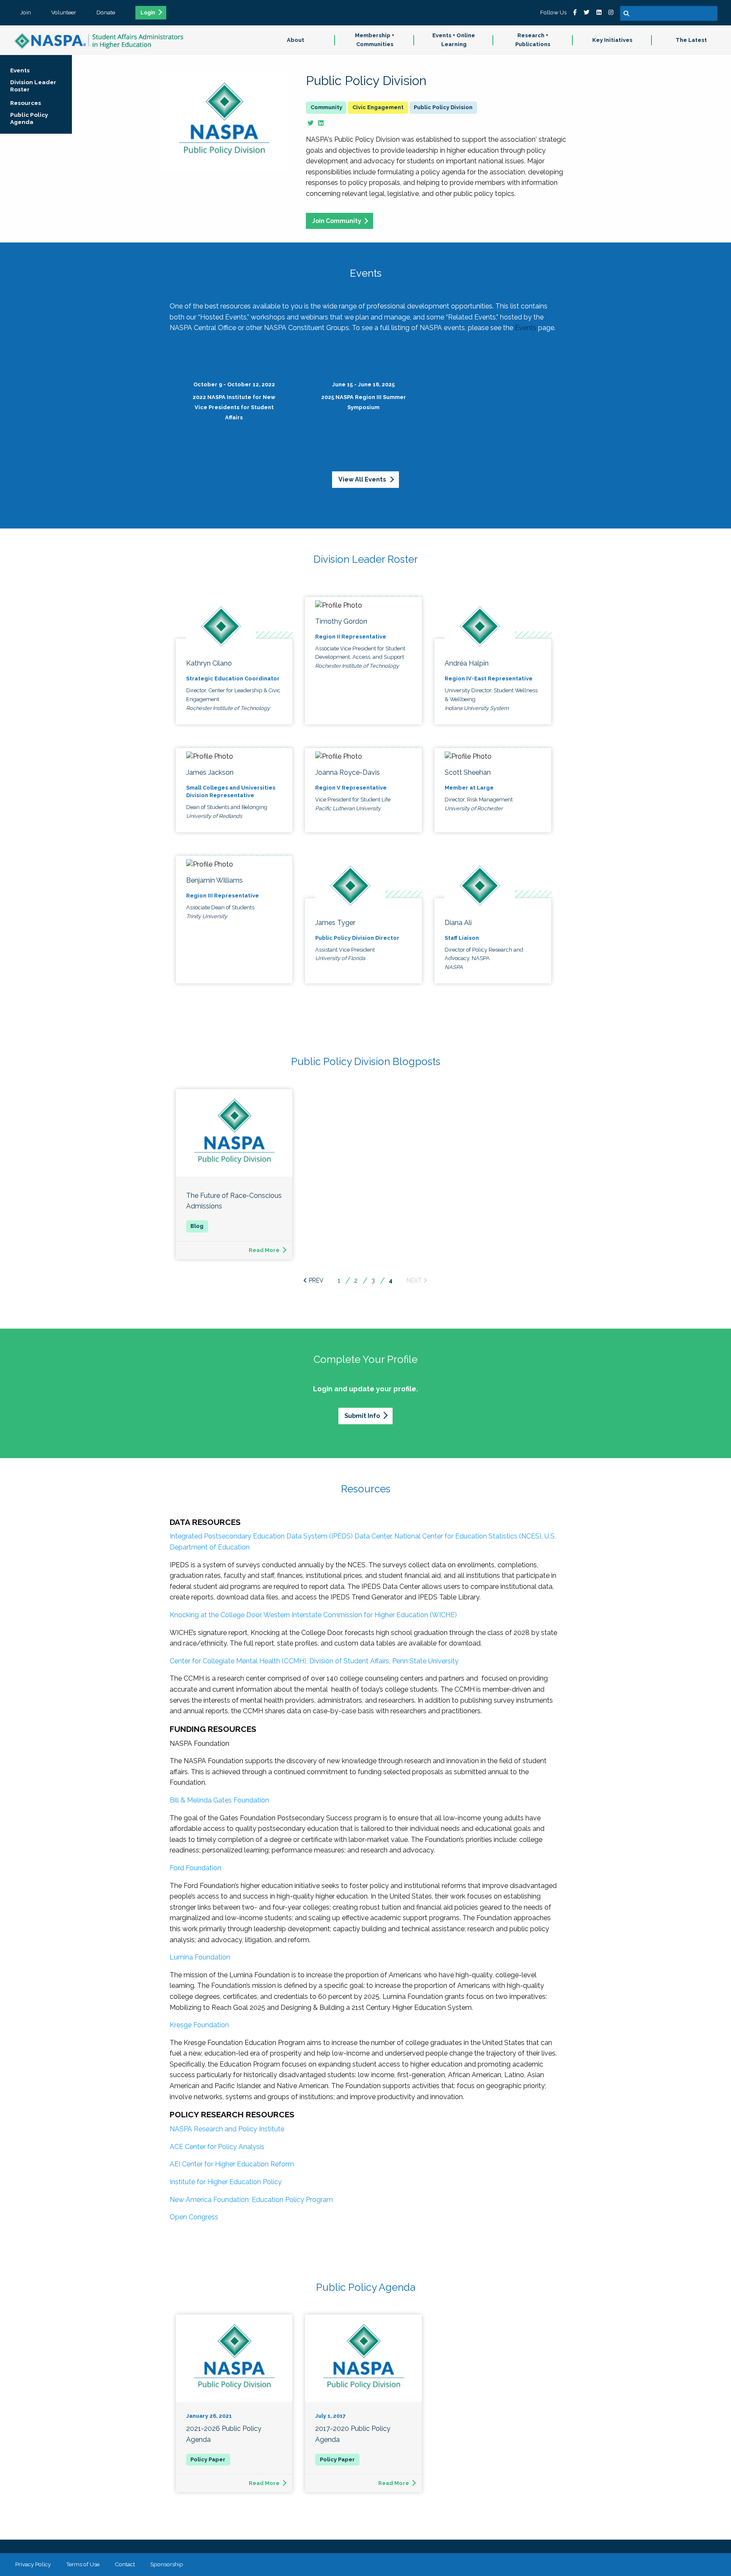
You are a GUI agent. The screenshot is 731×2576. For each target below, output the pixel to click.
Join (26, 12)
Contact (125, 2564)
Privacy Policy (33, 2564)
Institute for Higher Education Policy (226, 2182)
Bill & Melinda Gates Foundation (219, 1800)
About (295, 40)
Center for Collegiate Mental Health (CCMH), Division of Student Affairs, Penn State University (314, 1661)
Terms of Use (83, 2564)
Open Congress (194, 2217)
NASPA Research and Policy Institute (227, 2129)
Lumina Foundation (200, 1957)
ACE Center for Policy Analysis (217, 2147)
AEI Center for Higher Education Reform (232, 2164)
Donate (106, 12)
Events (526, 328)
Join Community (337, 221)
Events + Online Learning (454, 40)
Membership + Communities (375, 40)
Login (148, 13)
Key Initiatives (612, 40)
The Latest (691, 40)
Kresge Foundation (199, 2025)
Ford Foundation (195, 1868)
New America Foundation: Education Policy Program (251, 2200)
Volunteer (64, 12)
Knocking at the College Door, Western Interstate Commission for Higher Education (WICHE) (313, 1615)
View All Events (363, 479)
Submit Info (362, 1416)
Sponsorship (167, 2564)
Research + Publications (533, 40)
